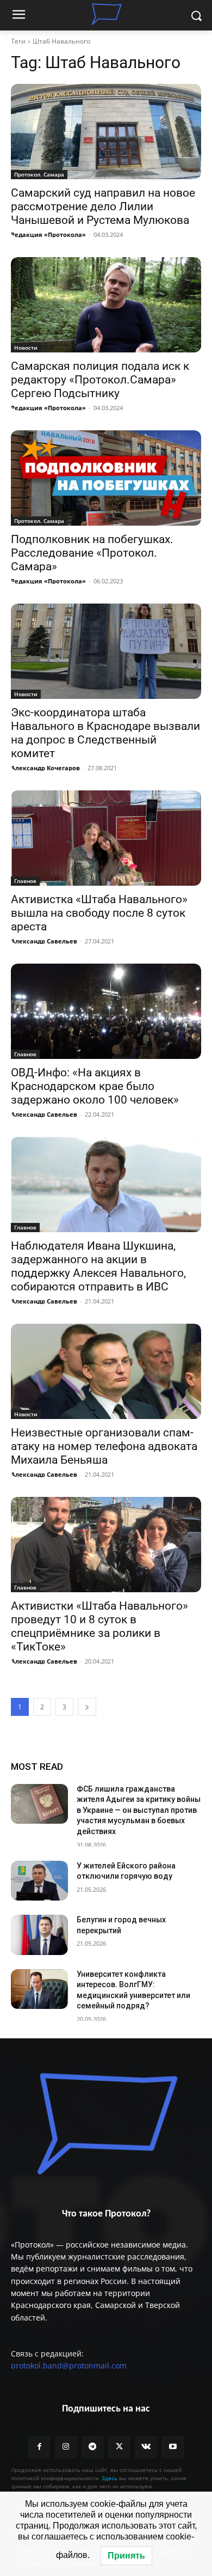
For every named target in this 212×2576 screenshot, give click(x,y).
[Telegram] (93, 2447)
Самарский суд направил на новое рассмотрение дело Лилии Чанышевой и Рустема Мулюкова (103, 206)
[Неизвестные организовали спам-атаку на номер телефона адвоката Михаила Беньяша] (106, 1371)
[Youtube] (173, 2447)
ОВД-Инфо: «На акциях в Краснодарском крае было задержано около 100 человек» (95, 1086)
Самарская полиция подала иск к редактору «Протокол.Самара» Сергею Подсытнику (100, 380)
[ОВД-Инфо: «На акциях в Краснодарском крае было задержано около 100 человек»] (106, 1011)
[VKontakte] (146, 2447)
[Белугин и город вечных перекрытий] (39, 1935)
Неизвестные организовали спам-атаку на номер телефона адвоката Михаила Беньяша (104, 1446)
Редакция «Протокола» (48, 235)
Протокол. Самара (39, 174)
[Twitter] (119, 2447)
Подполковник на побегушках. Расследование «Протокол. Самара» (92, 553)
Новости (26, 348)
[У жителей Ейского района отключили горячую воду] (39, 1881)
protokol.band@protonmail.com (69, 2365)
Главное (25, 881)
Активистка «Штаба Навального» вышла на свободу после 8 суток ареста (99, 913)
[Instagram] (66, 2447)
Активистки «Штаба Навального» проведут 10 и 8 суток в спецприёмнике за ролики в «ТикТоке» (99, 1626)
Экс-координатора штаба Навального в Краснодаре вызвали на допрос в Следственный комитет (105, 733)
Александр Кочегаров (45, 768)
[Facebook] (39, 2447)
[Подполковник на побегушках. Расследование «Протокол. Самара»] (106, 478)
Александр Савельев (44, 941)
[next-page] (87, 1707)
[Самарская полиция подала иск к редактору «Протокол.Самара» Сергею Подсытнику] (106, 305)
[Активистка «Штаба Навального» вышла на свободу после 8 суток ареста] (106, 838)
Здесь (110, 2478)
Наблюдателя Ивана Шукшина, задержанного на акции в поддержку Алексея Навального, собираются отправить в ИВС (98, 1266)
